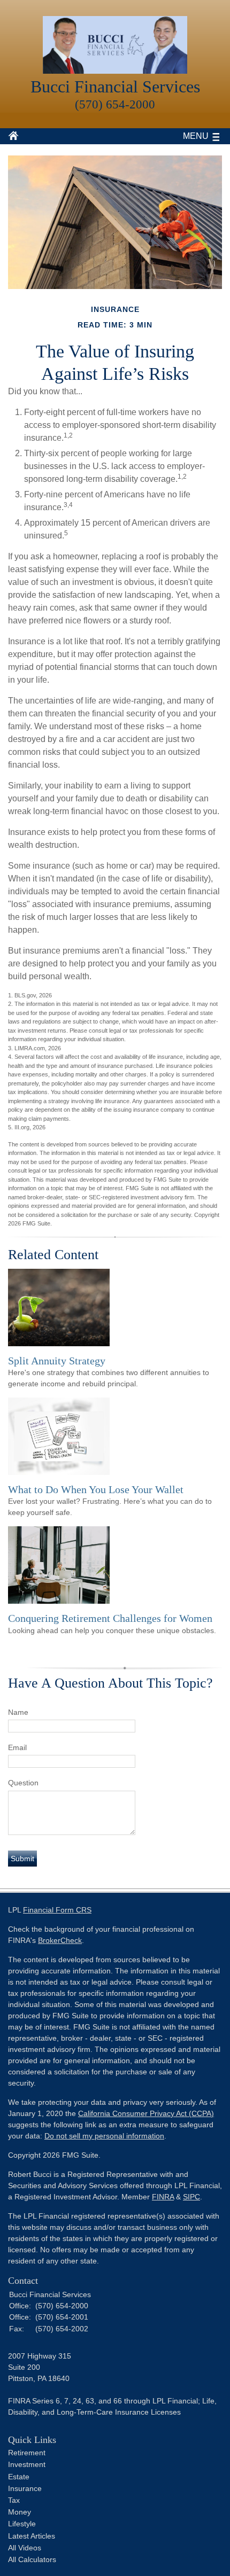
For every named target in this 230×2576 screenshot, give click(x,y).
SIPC (191, 2197)
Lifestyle (22, 2524)
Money (20, 2512)
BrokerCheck (60, 1940)
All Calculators (32, 2559)
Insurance (25, 2488)
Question (23, 1783)
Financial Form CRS (57, 1910)
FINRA (163, 2197)
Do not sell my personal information (104, 2136)
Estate (19, 2477)
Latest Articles (32, 2536)
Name (18, 1712)
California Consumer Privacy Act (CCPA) (146, 2113)
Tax (14, 2500)
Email (17, 1747)
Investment (27, 2464)
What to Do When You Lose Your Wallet (96, 1489)
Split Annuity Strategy (57, 1361)
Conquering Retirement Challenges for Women (110, 1618)
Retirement (27, 2453)
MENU (196, 136)
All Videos (25, 2548)
